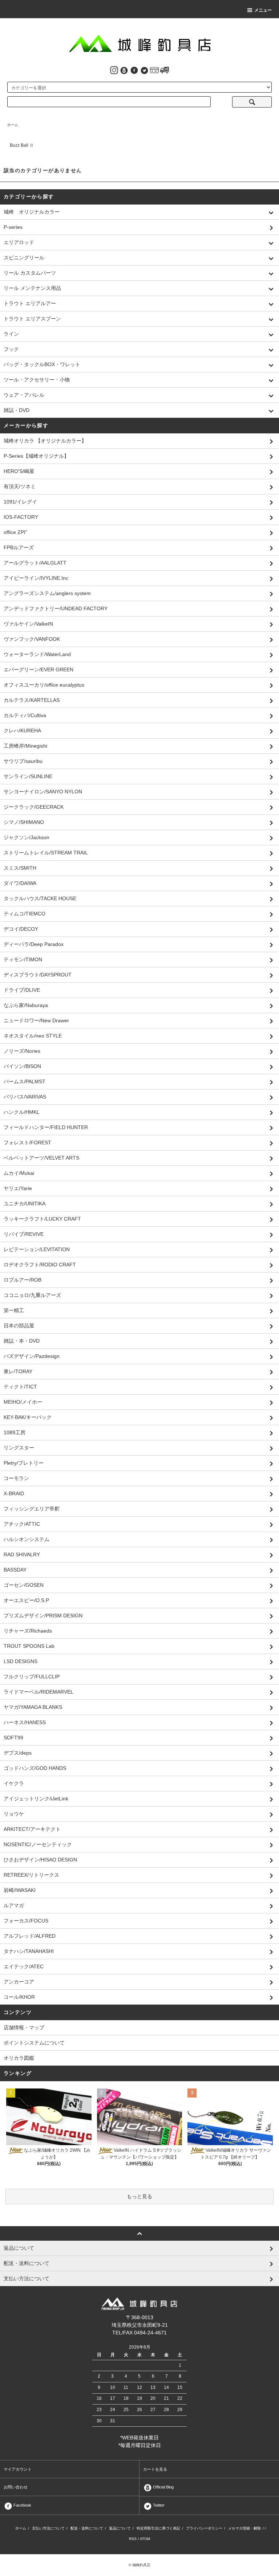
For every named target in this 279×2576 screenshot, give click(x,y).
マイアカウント (18, 2469)
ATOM (145, 2539)
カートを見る (155, 2469)
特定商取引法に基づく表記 (158, 2528)
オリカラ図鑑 (19, 2058)
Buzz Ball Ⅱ (22, 145)
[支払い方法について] (154, 70)
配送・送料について (87, 2528)
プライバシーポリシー (204, 2528)
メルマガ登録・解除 (244, 2528)
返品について (120, 2528)
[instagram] (114, 70)
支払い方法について (48, 2528)
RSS (133, 2539)
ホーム (13, 125)
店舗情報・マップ (24, 2027)
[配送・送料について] (165, 70)
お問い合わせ (16, 2487)
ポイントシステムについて (34, 2043)
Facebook (22, 2505)
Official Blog (163, 2487)
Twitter (158, 2505)
